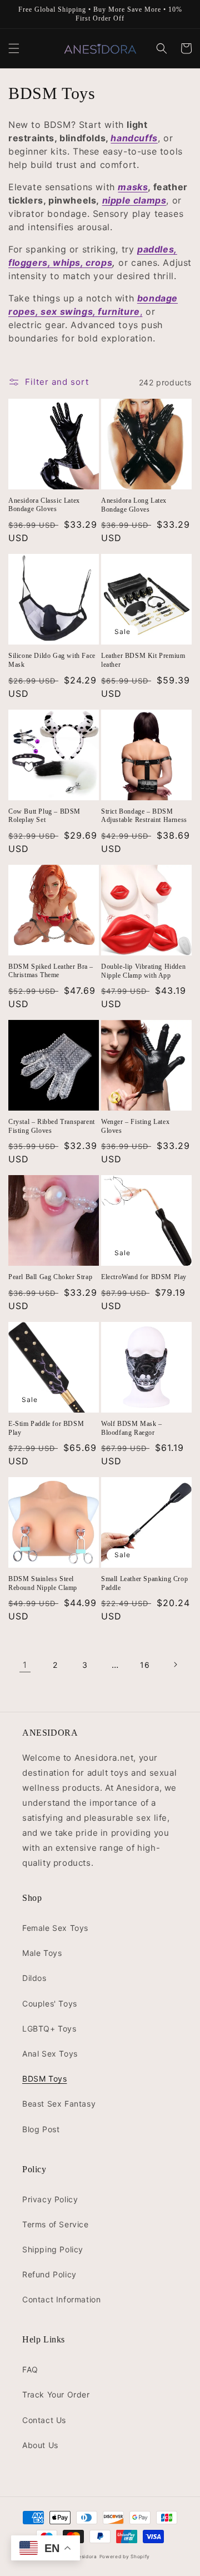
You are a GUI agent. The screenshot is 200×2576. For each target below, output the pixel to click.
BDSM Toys (44, 2079)
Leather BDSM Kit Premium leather (143, 660)
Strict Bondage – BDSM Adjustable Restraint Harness (144, 816)
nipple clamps (134, 200)
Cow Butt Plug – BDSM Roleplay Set (44, 816)
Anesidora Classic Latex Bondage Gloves (44, 505)
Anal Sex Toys (50, 2054)
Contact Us (44, 2420)
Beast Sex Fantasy (59, 2104)
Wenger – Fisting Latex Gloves (135, 1126)
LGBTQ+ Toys (49, 2028)
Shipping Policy (53, 2249)
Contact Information (61, 2299)
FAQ (30, 2369)
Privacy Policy (50, 2199)
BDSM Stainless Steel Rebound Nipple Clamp (43, 1583)
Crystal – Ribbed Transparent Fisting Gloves (52, 1126)
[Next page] (175, 1665)
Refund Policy (49, 2274)
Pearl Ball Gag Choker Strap (50, 1277)
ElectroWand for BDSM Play (144, 1277)
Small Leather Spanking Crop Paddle (144, 1583)
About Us (40, 2445)
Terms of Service (56, 2224)
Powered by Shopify (125, 2557)
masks (133, 187)
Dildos (34, 1978)
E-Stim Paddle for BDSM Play (46, 1428)
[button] (14, 48)
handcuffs (134, 138)
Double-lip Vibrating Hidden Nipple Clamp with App (143, 971)
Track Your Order (56, 2394)
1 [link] (25, 1665)
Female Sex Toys (55, 1928)
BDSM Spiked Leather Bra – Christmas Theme (51, 971)
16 (145, 1665)
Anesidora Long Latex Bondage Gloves (134, 505)
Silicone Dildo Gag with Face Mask (52, 660)
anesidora (84, 2557)
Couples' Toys (50, 2003)
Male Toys (42, 1953)
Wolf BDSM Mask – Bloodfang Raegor (132, 1428)
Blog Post (41, 2129)
